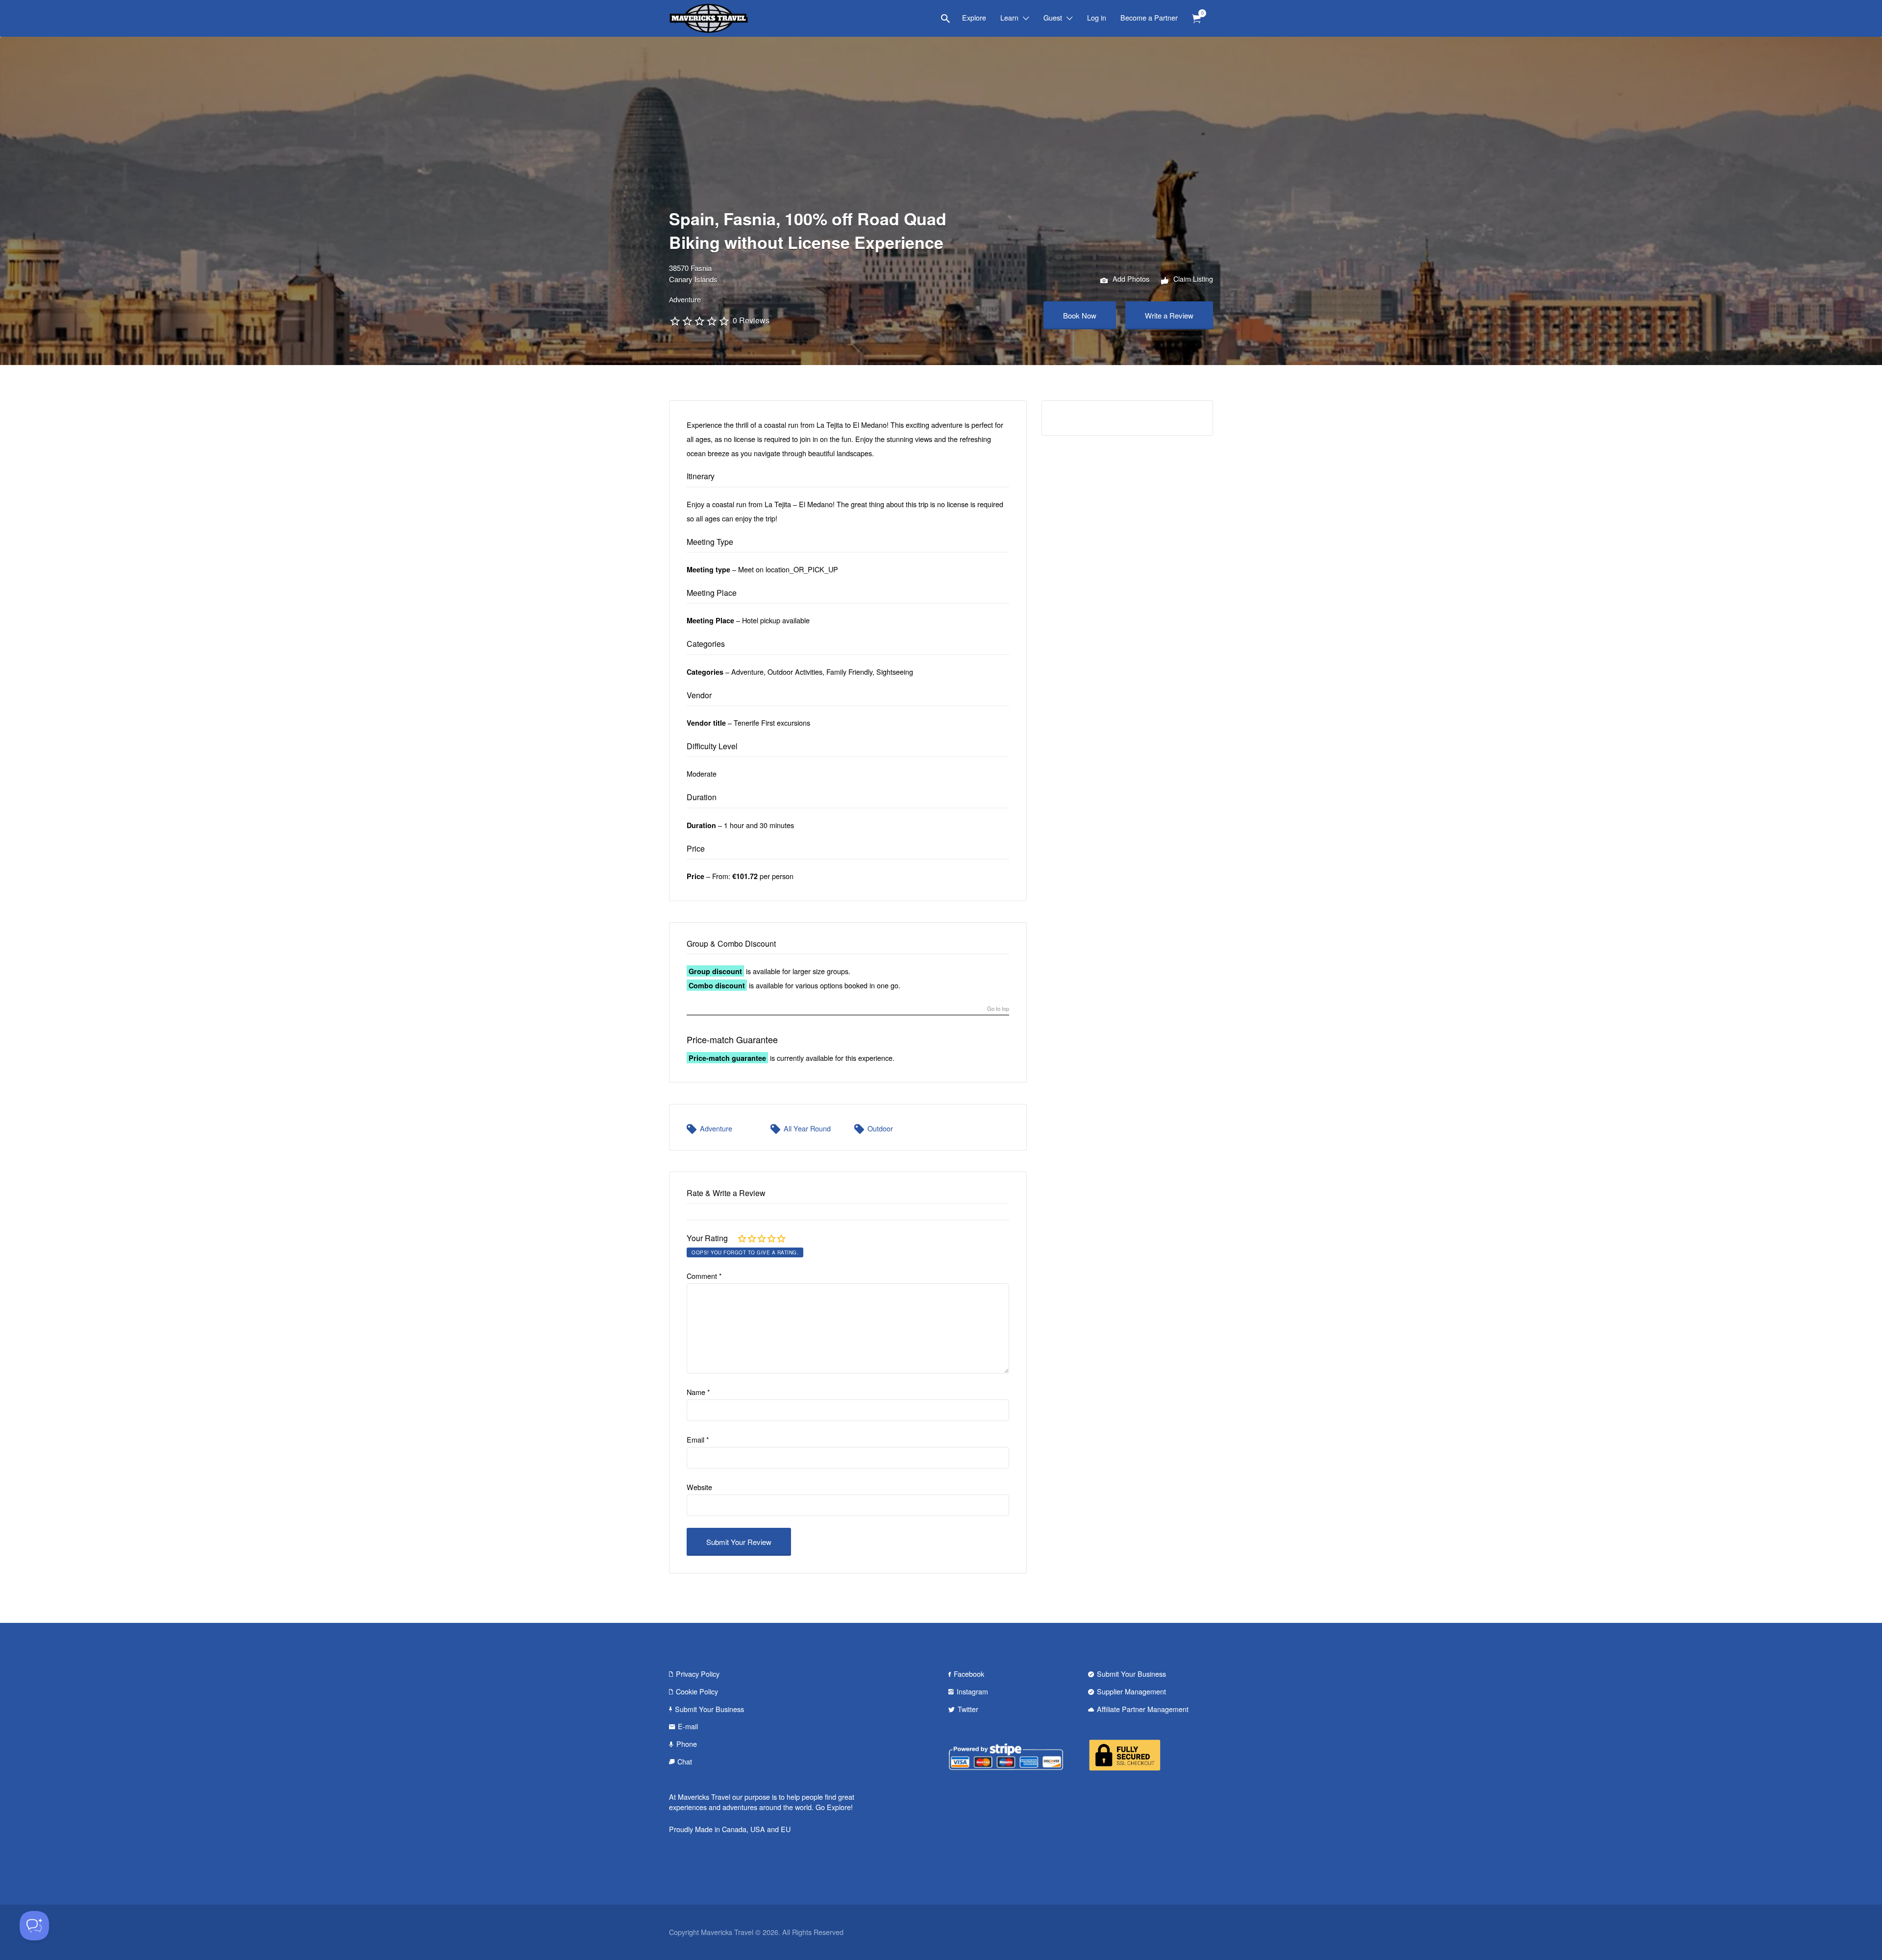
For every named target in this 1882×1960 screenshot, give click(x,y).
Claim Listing (1192, 279)
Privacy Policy (698, 1674)
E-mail (688, 1726)
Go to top (998, 1009)
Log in (1097, 17)
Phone (687, 1744)
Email (698, 1439)
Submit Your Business (709, 1709)
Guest (1053, 17)
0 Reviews (751, 320)
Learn (1009, 17)
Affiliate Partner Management (1143, 1709)
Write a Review (1169, 315)
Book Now (1080, 315)
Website (699, 1487)
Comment (704, 1276)
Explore (974, 17)
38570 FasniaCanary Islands (693, 273)
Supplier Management (1131, 1691)
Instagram (972, 1691)
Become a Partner (1149, 17)
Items (1196, 19)
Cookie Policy (697, 1691)
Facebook (969, 1674)
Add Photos (1130, 279)
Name (698, 1392)
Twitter (968, 1709)
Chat (685, 1761)
